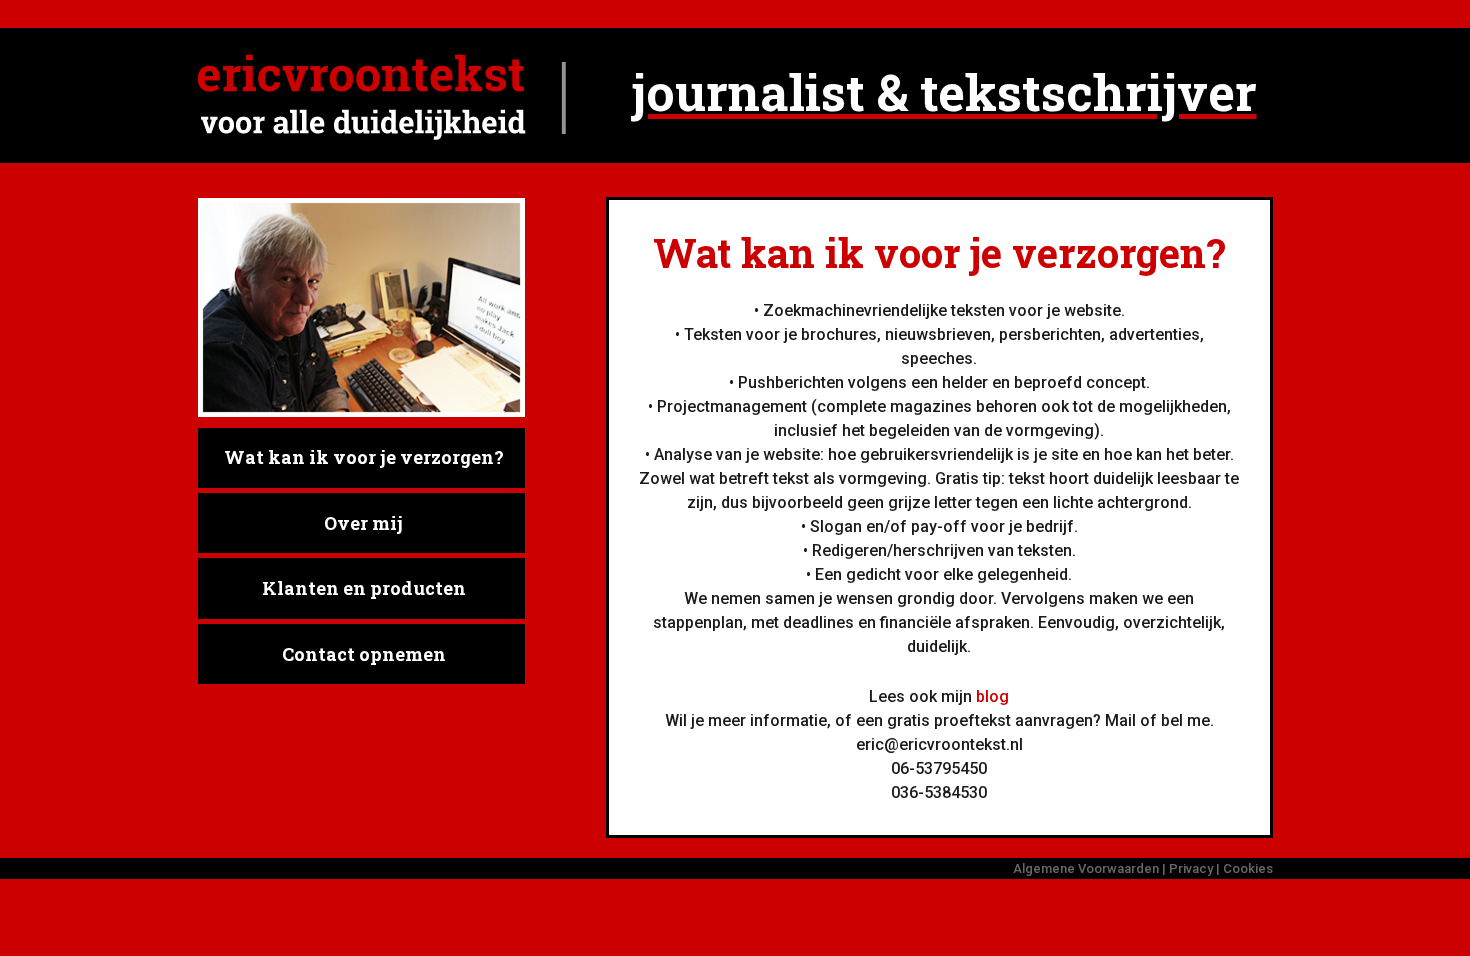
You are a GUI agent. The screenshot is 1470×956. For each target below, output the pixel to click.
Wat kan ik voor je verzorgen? (364, 457)
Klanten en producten (364, 588)
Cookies (1248, 868)
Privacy (1191, 868)
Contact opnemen (364, 654)
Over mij (363, 523)
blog (992, 696)
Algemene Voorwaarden (1086, 868)
